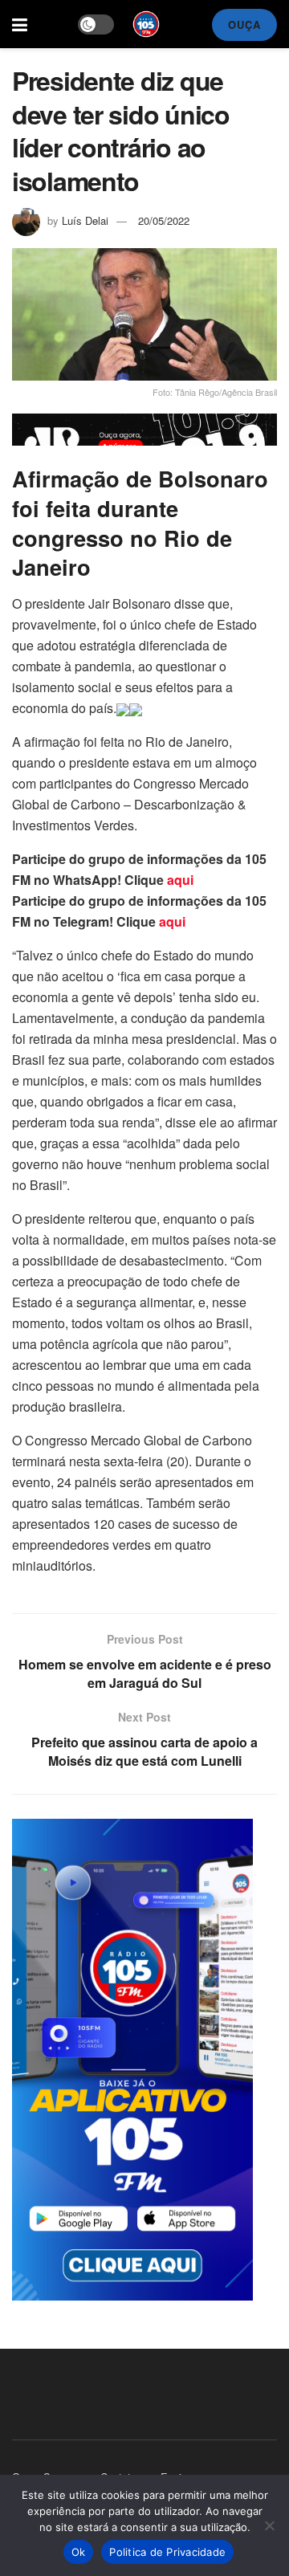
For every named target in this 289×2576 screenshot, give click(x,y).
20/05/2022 (164, 220)
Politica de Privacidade (167, 2552)
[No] (269, 2525)
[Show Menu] (20, 24)
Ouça (244, 24)
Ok (79, 2552)
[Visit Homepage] (146, 24)
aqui (180, 880)
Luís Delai (85, 220)
